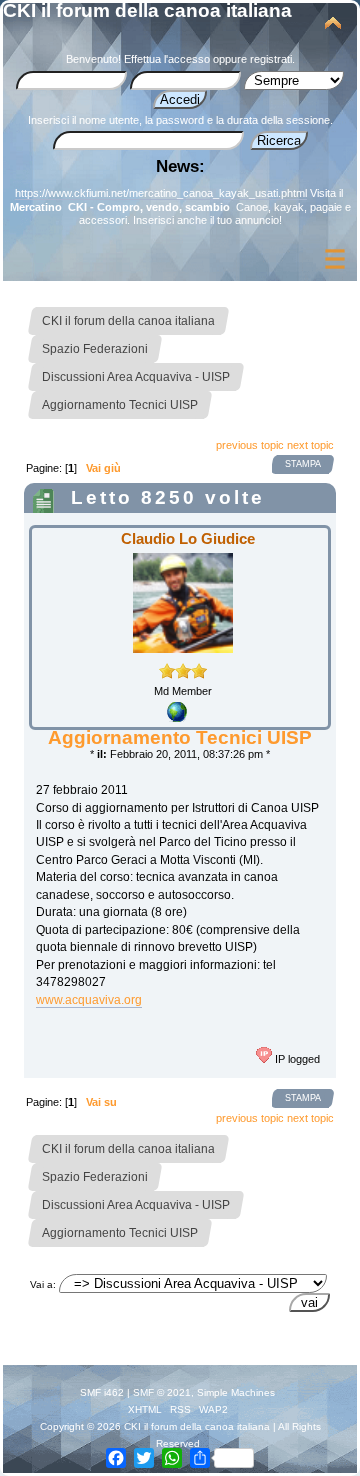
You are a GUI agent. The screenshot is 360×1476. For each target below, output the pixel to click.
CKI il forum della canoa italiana (147, 10)
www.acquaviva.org (89, 1000)
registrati (271, 59)
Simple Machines (236, 1392)
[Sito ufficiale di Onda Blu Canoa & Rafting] (177, 718)
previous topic (250, 445)
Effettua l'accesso (167, 59)
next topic (310, 445)
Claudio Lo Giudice (188, 538)
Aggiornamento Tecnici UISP (180, 737)
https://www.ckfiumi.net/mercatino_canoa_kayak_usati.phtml (161, 193)
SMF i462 (102, 1392)
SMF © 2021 (162, 1392)
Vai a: (43, 1284)
